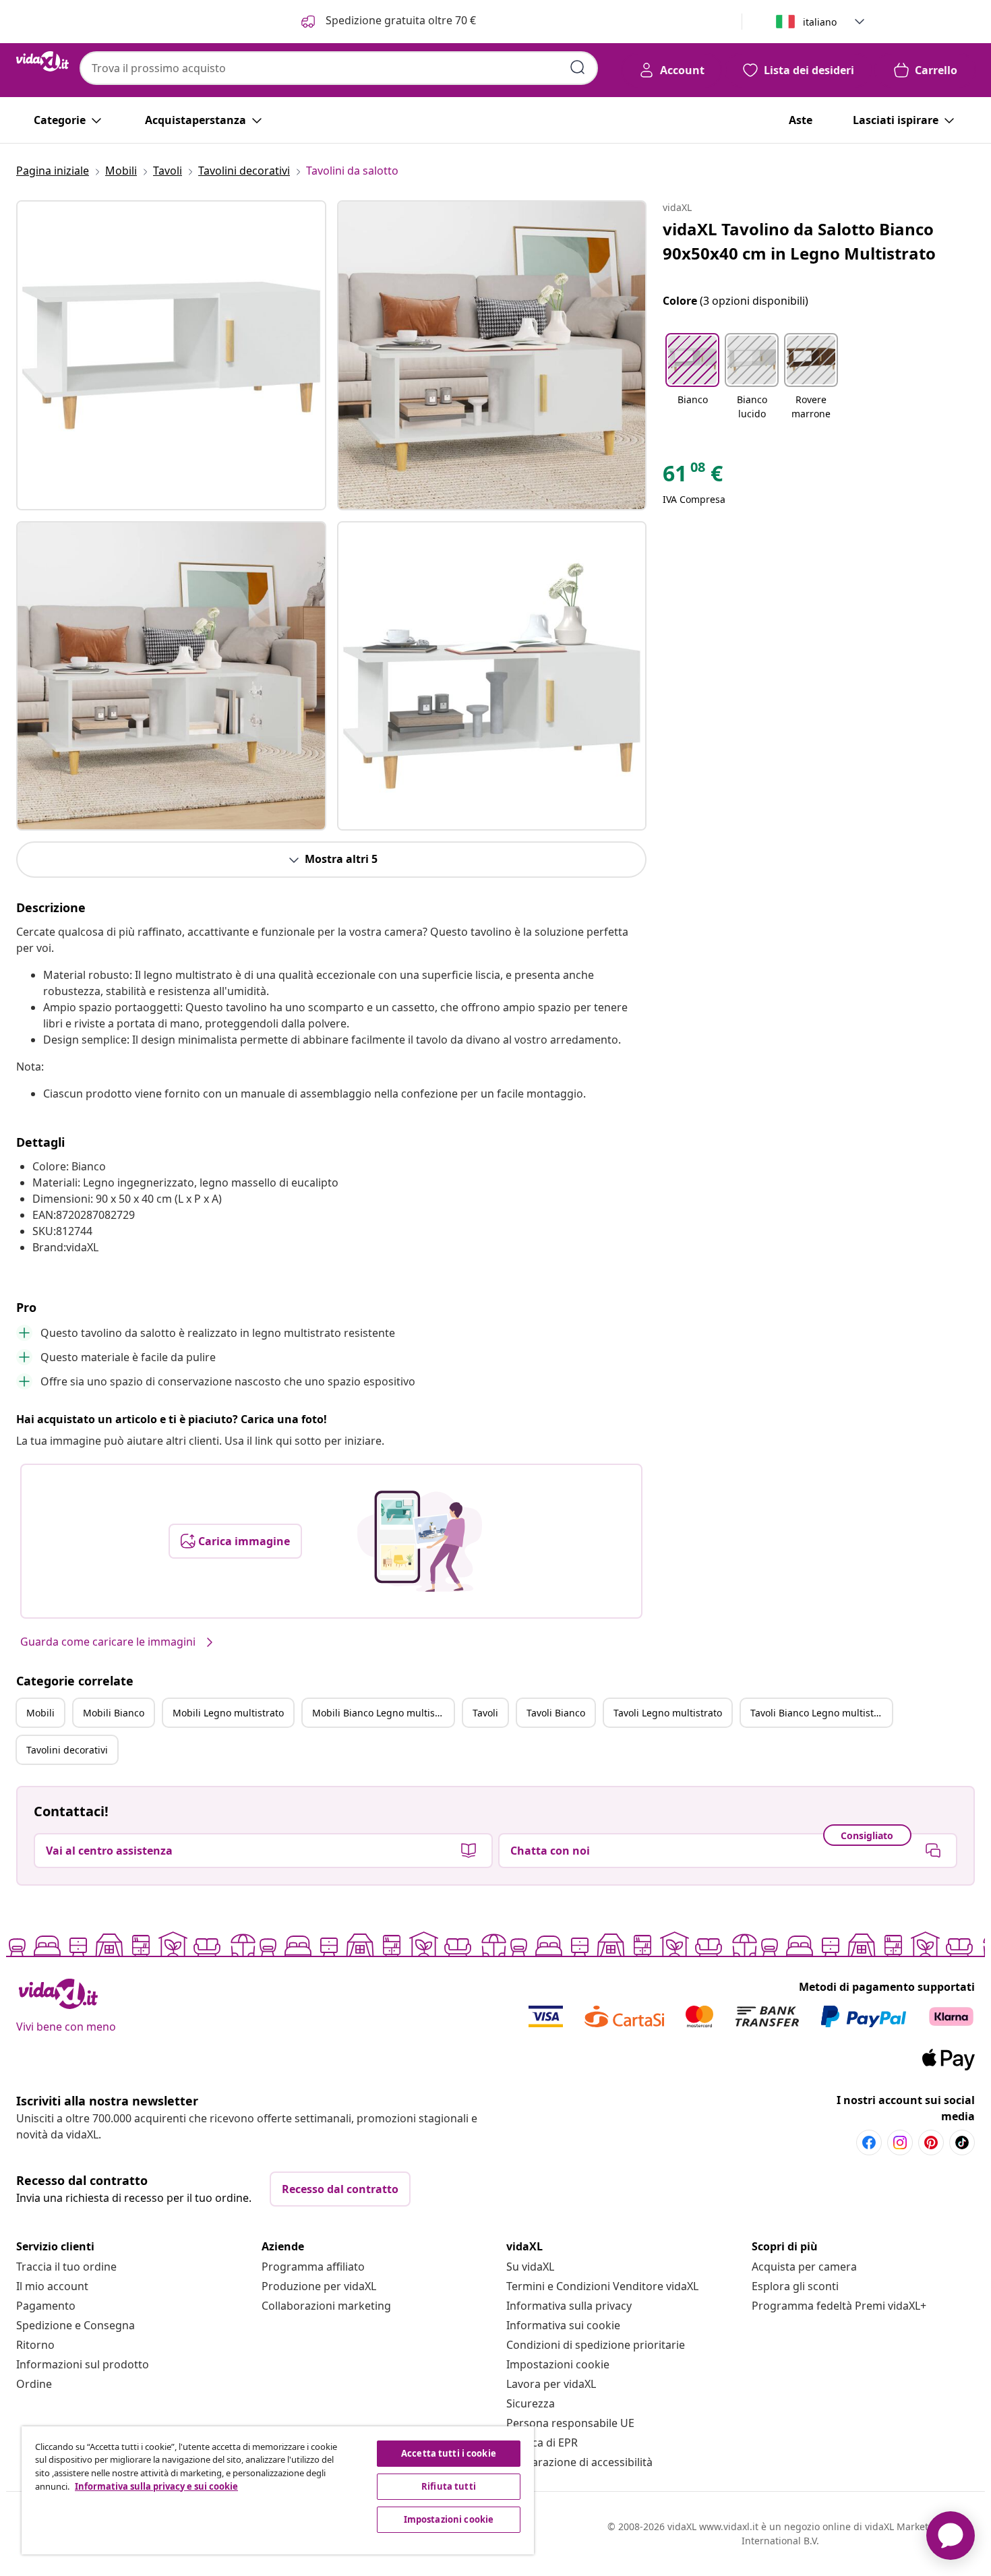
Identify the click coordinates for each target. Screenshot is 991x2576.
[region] (278, 2490)
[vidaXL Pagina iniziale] (42, 61)
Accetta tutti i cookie (449, 2453)
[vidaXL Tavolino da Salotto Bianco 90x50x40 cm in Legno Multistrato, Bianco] (171, 355)
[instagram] (900, 2143)
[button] (692, 378)
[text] (693, 477)
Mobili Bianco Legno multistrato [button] (383, 1713)
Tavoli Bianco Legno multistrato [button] (821, 1713)
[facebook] (869, 2143)
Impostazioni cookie (558, 2364)
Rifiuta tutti (449, 2486)
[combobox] (339, 68)
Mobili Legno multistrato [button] (228, 1713)
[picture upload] (420, 1541)
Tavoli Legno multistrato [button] (668, 1713)
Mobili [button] (40, 1713)
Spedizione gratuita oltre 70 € (399, 20)
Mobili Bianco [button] (114, 1713)
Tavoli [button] (485, 1713)
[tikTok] (962, 2143)
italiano (820, 22)
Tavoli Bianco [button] (556, 1713)
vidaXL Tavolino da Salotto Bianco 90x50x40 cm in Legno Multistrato (799, 241)
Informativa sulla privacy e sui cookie (156, 2486)
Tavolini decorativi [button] (67, 1750)
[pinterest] (931, 2143)
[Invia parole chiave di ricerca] (578, 67)
